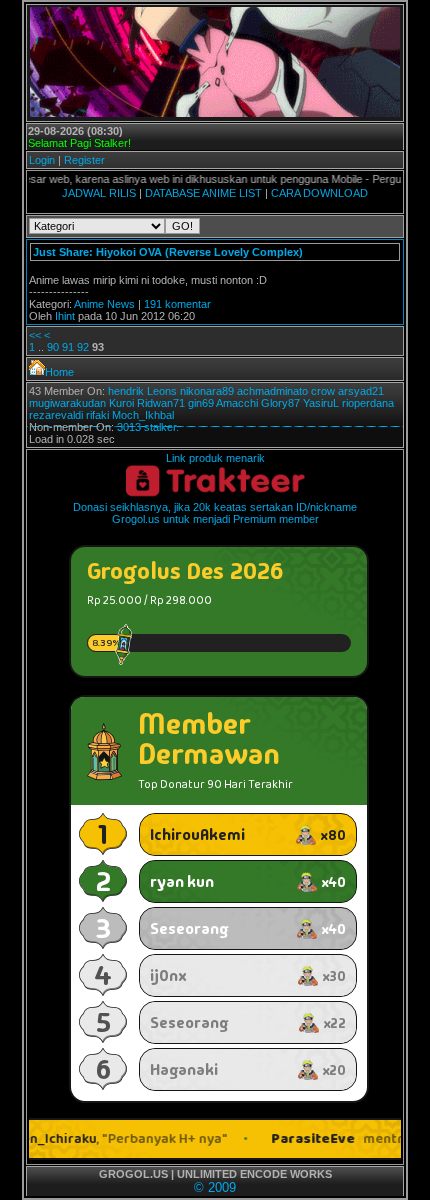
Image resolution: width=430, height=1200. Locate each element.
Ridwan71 (161, 403)
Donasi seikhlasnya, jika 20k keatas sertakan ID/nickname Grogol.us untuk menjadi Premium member (215, 513)
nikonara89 (207, 391)
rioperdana (368, 403)
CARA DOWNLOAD (319, 193)
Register (84, 160)
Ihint (65, 316)
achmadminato (272, 391)
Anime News (104, 304)
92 (83, 347)
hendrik (126, 391)
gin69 (201, 403)
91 (68, 347)
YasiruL (321, 403)
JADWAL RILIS (99, 193)
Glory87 (280, 403)
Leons (162, 391)
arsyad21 (361, 391)
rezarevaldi (56, 415)
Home (59, 372)
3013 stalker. (148, 427)
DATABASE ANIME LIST (203, 193)
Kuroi (121, 403)
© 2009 (215, 1187)
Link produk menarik (215, 458)
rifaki (97, 415)
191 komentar (177, 304)
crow (323, 391)
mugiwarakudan (67, 403)
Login (42, 160)
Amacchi (237, 403)
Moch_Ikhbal (143, 415)
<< (35, 335)
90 (53, 347)
